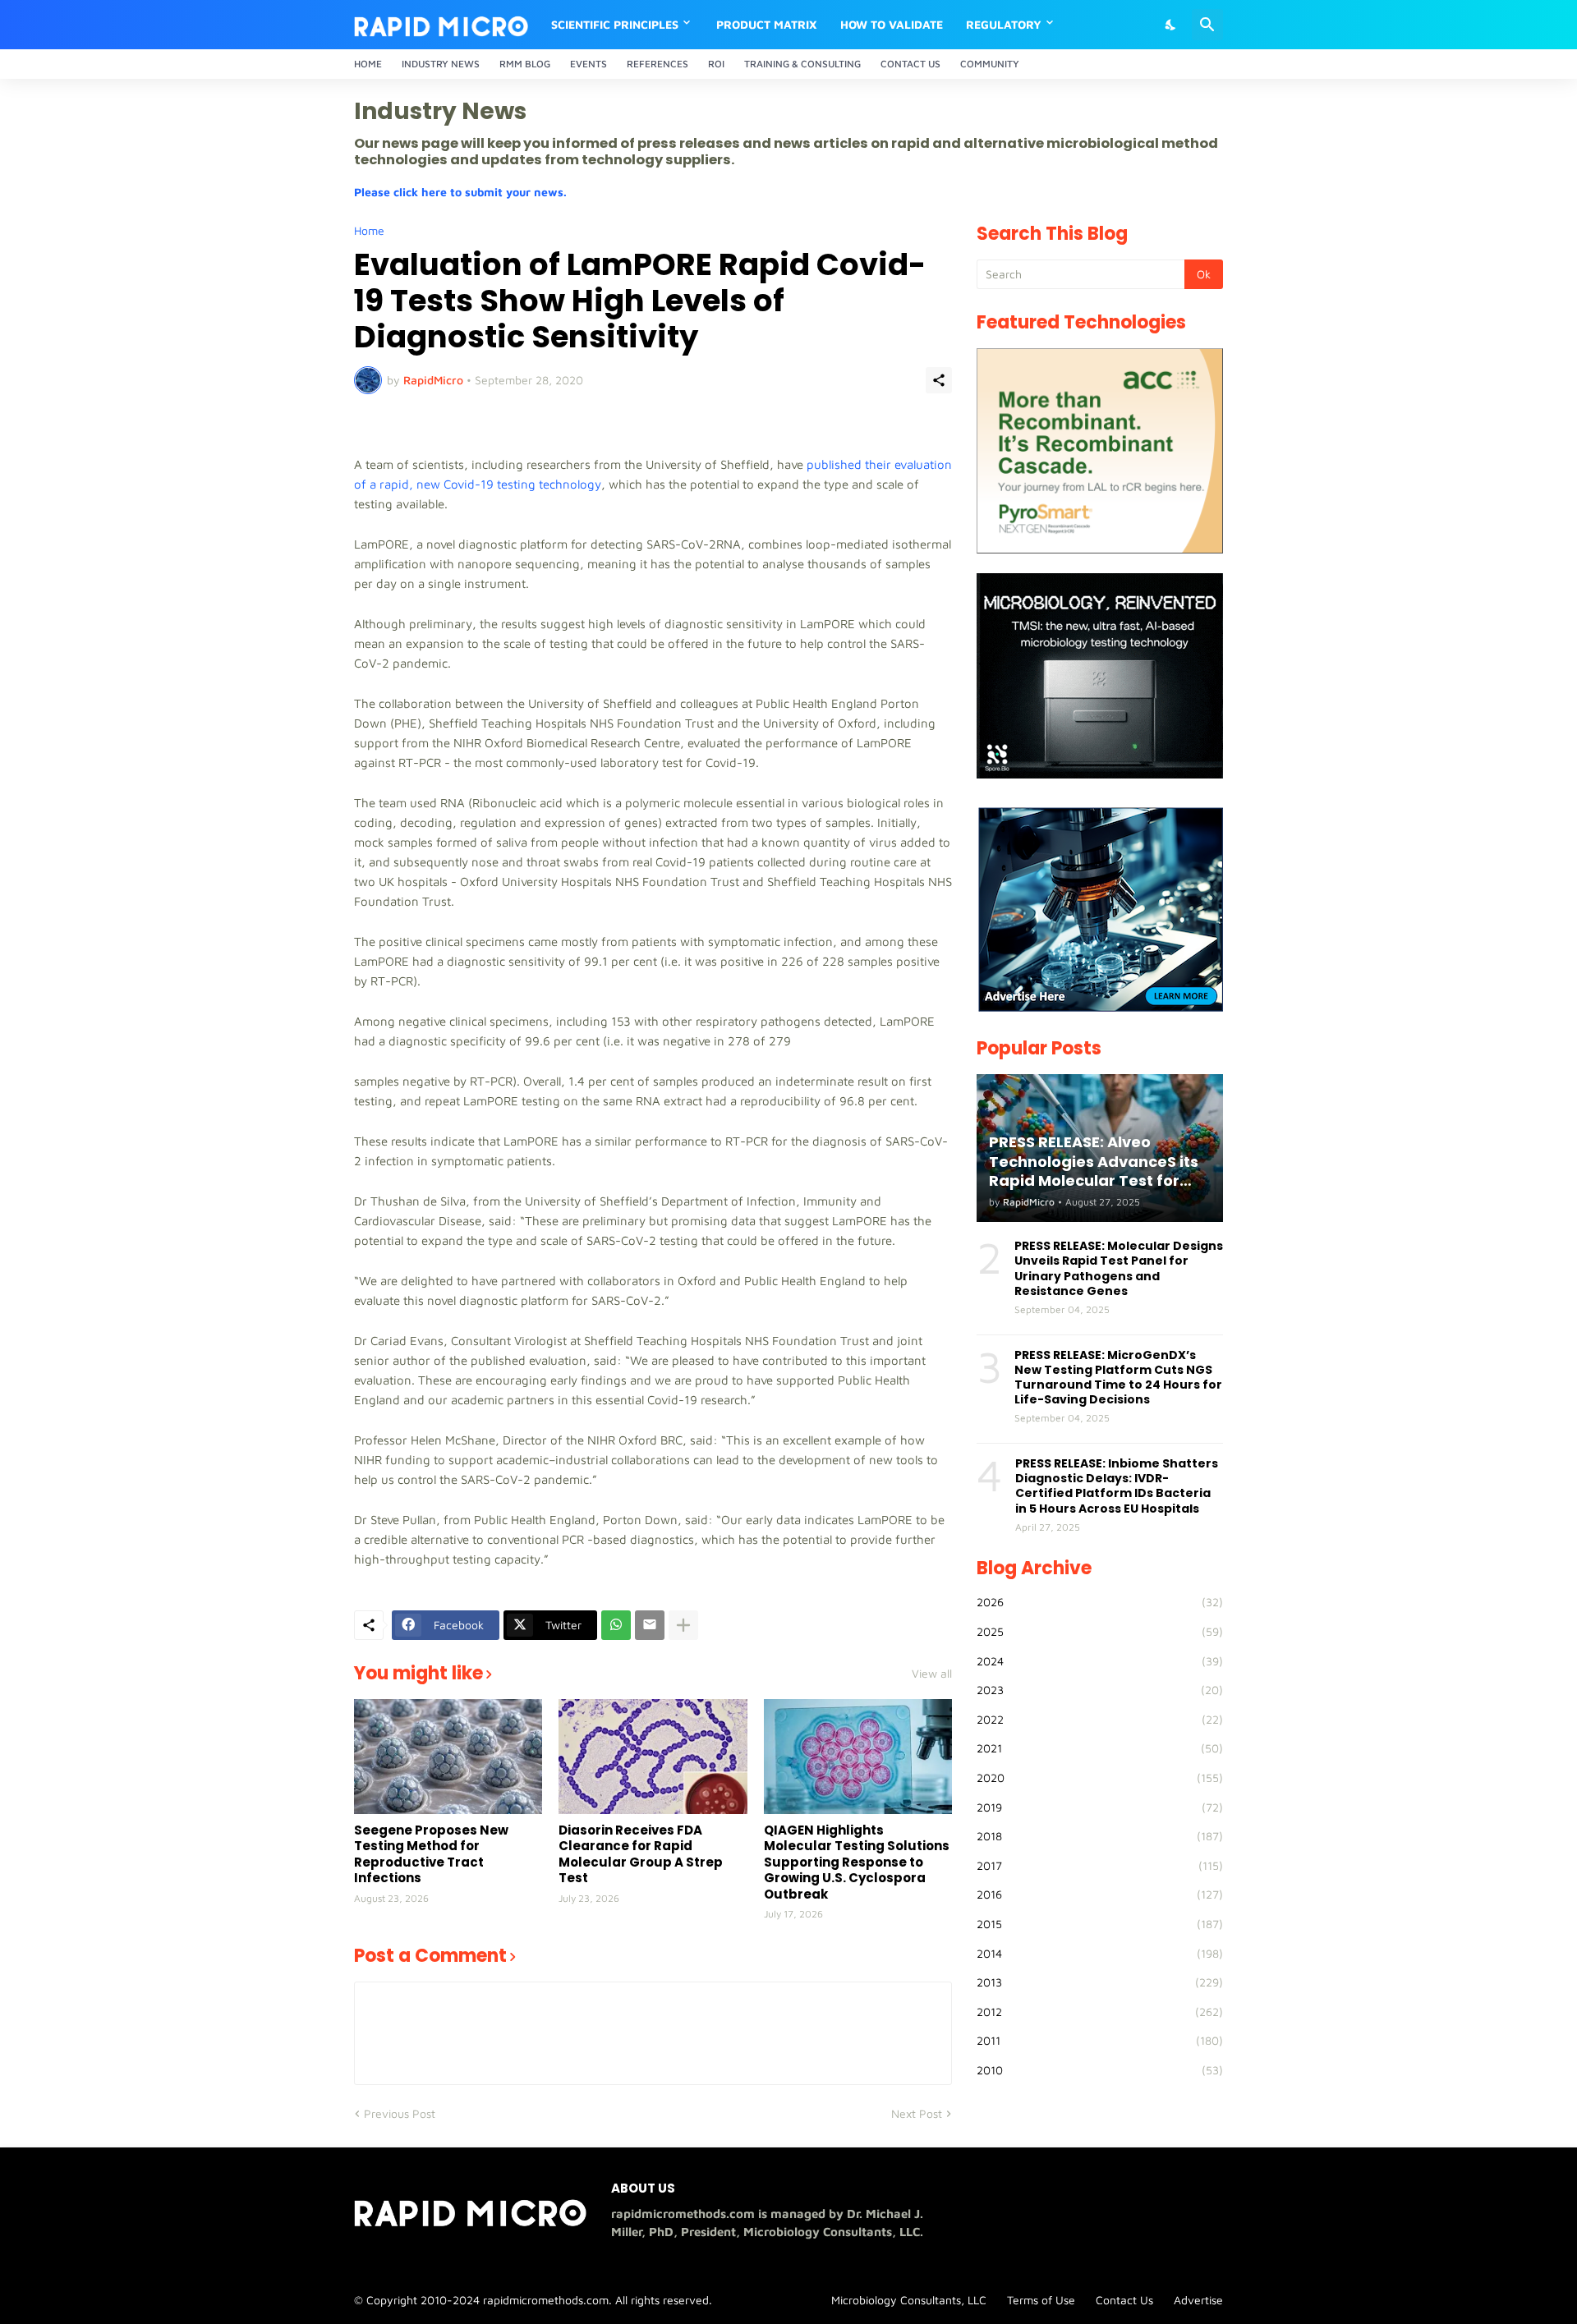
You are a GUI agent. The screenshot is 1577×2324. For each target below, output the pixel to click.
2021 (1100, 1748)
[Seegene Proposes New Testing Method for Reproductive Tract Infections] (448, 1757)
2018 (1100, 1836)
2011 (1100, 2040)
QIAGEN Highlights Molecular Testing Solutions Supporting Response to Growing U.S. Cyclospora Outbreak (857, 1862)
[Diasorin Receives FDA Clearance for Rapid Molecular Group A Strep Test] (653, 1757)
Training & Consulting (802, 64)
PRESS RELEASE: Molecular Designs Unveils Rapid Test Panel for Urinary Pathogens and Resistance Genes (1119, 1268)
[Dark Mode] (1171, 25)
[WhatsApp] (616, 1625)
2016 (1100, 1894)
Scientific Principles (615, 24)
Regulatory (1004, 24)
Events (589, 64)
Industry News (441, 64)
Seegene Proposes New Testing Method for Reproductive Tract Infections (431, 1854)
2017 (1100, 1865)
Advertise (1198, 2300)
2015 (1100, 1924)
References (657, 64)
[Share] (939, 380)
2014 (1100, 1953)
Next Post (917, 2113)
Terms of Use (1041, 2300)
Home (368, 64)
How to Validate (892, 24)
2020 (1100, 1777)
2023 (1100, 1690)
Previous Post (400, 2113)
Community (990, 64)
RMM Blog (525, 64)
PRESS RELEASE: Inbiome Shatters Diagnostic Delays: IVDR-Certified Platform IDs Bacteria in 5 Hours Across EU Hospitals (1117, 1486)
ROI (716, 64)
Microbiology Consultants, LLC (909, 2300)
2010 (1100, 2070)
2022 (1100, 1719)
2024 (1100, 1661)
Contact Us (910, 64)
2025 (1100, 1631)
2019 (1100, 1807)
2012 (1100, 2012)
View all (932, 1674)
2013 (1100, 1982)
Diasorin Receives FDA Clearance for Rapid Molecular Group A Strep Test (641, 1854)
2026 (1100, 1602)
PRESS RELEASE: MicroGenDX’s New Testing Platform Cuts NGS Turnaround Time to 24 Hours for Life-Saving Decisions (1118, 1378)
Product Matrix (767, 24)
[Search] (1207, 25)
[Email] (650, 1625)
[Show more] (683, 1625)
